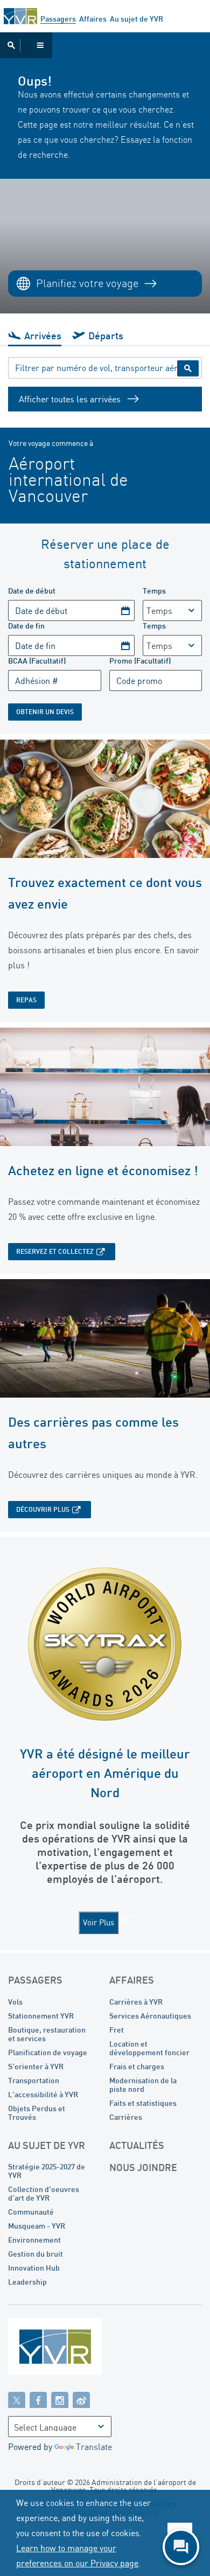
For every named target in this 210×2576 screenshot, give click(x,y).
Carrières (126, 2117)
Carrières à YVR (136, 2002)
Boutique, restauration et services (47, 2034)
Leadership (27, 2282)
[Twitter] (17, 2399)
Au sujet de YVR (136, 19)
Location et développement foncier (149, 2048)
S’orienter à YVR (36, 2066)
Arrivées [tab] (43, 336)
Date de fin (26, 626)
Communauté (31, 2212)
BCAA (37, 661)
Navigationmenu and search (26, 45)
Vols (15, 2002)
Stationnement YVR (41, 2016)
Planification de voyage (48, 2052)
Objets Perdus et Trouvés (37, 2113)
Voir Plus (99, 1922)
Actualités (137, 2145)
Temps (154, 591)
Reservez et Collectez (55, 1251)
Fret (117, 2030)
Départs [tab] (106, 336)
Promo (140, 661)
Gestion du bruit (36, 2254)
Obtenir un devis (45, 712)
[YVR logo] (78, 2349)
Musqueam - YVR (37, 2226)
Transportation (34, 2080)
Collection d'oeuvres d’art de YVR (44, 2193)
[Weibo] (81, 2399)
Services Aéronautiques (150, 2016)
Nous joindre (143, 2167)
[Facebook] (38, 2399)
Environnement (34, 2240)
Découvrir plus (43, 1509)
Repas (26, 1000)
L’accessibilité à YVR (43, 2094)
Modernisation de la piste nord (143, 2085)
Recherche (188, 368)
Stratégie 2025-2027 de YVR (47, 2171)
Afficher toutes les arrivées (70, 399)
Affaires (93, 19)
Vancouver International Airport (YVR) (20, 16)
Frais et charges (137, 2066)
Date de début (32, 591)
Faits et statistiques (143, 2103)
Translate (94, 2447)
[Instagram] (60, 2399)
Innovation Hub (34, 2268)
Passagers (58, 19)
